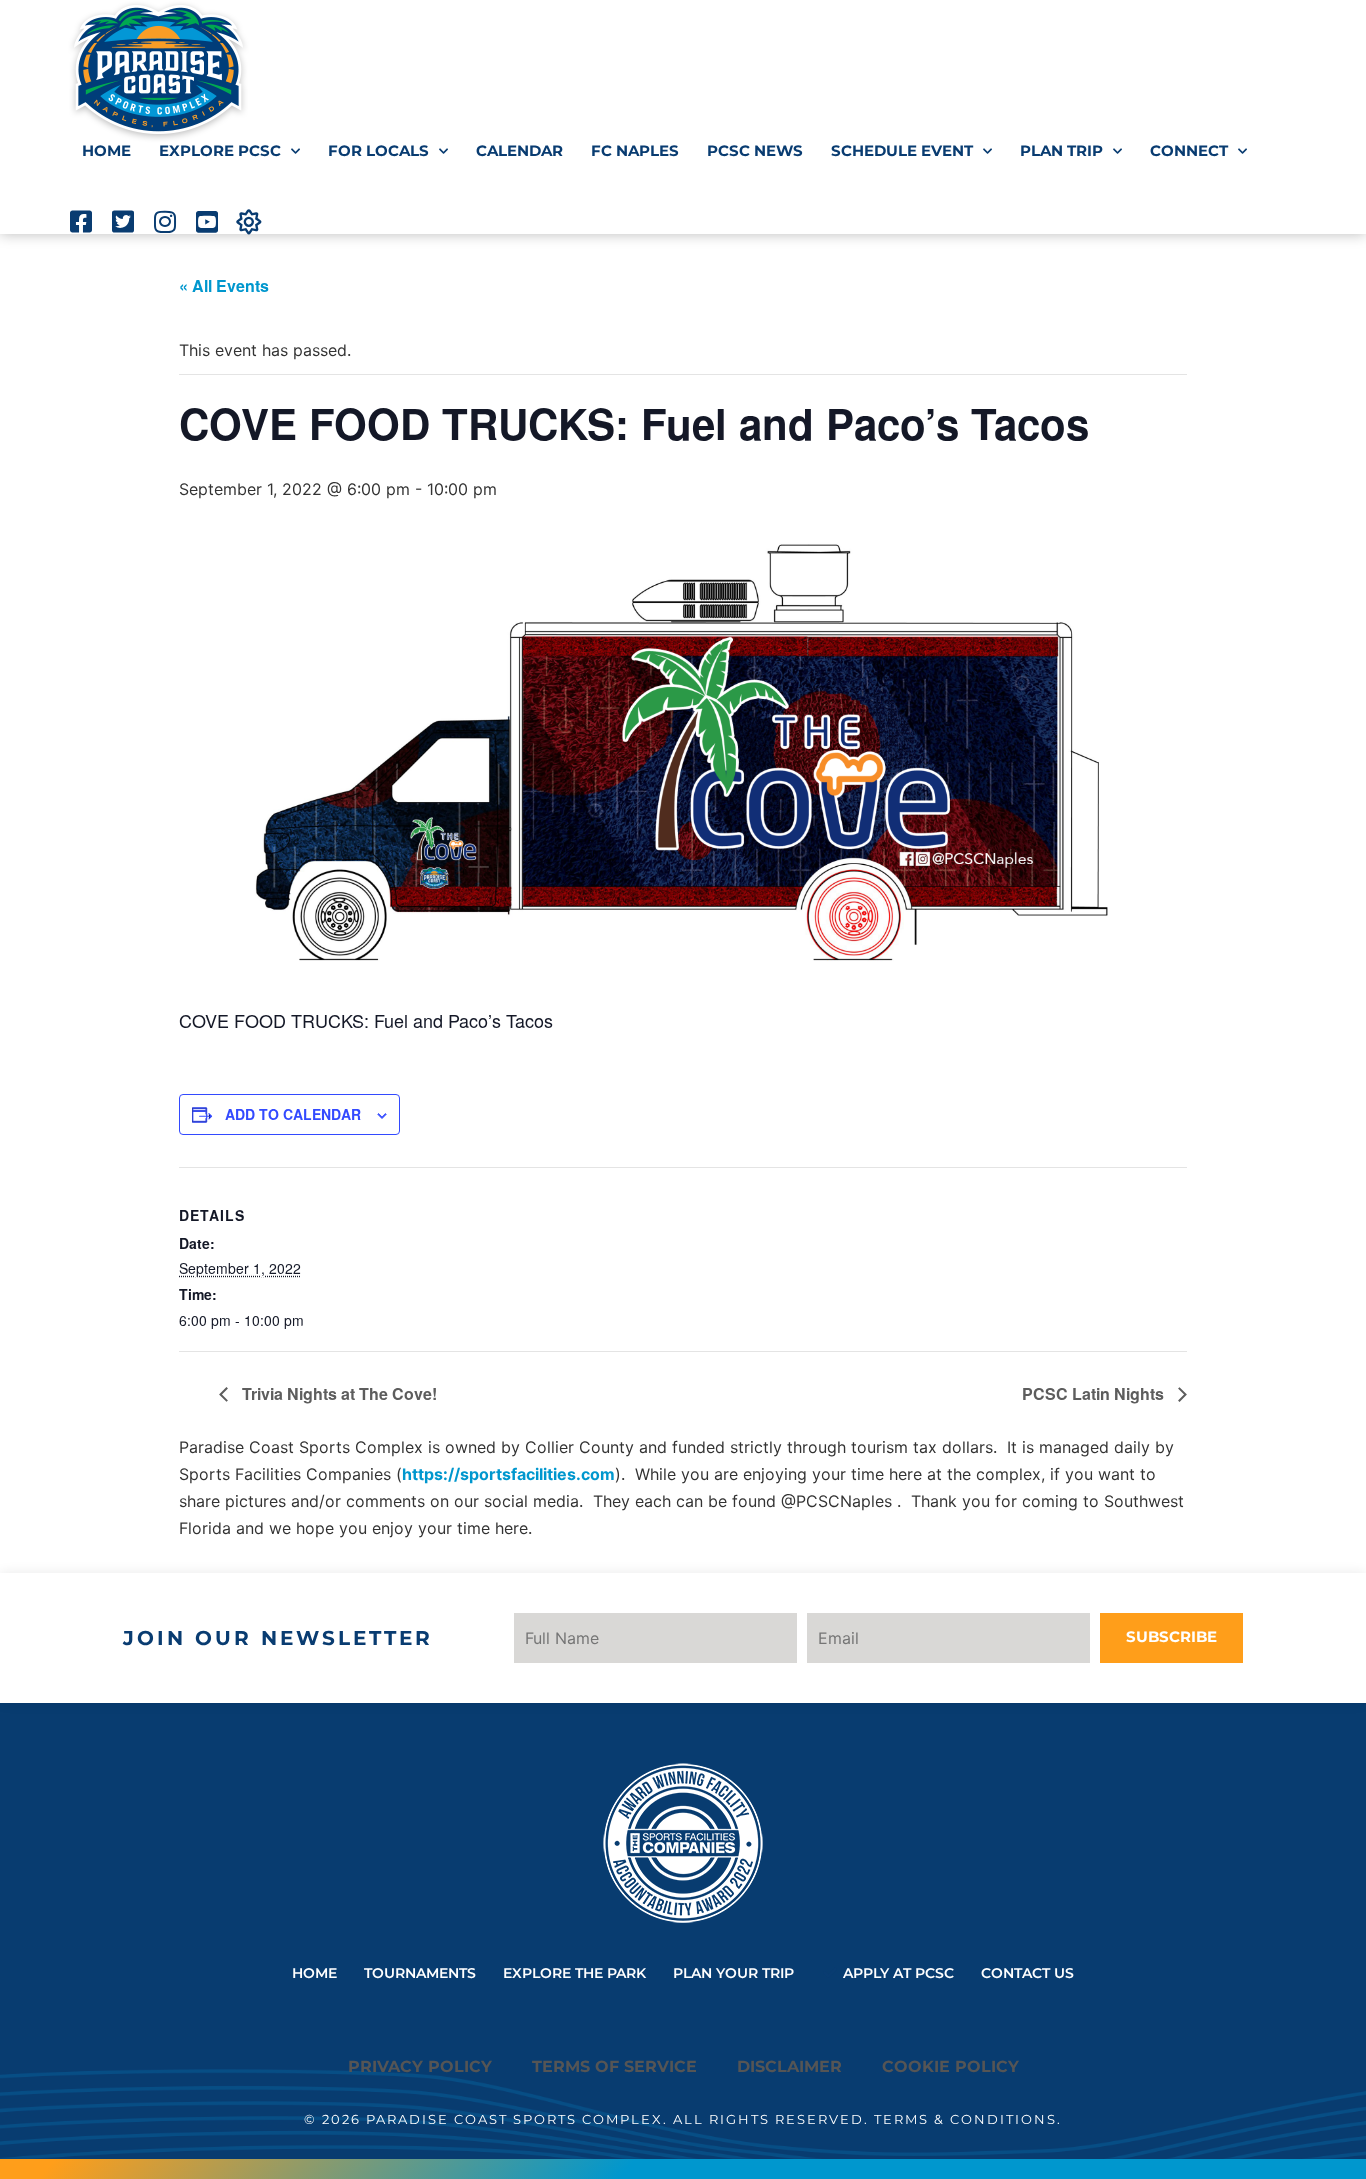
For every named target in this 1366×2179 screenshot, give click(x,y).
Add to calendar (293, 1114)
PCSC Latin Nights (1095, 1393)
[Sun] (248, 221)
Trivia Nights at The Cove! (337, 1393)
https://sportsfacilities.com (508, 1474)
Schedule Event (902, 150)
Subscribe (1171, 1636)
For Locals (378, 150)
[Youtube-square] (206, 221)
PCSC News (755, 150)
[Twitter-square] (122, 221)
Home (106, 150)
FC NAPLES (635, 150)
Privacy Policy (420, 2066)
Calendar (519, 150)
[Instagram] (164, 221)
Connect (1189, 150)
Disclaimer (789, 2066)
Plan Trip (1061, 150)
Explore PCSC (220, 150)
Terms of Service (614, 2066)
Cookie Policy (950, 2066)
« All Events (224, 285)
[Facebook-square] (80, 221)
